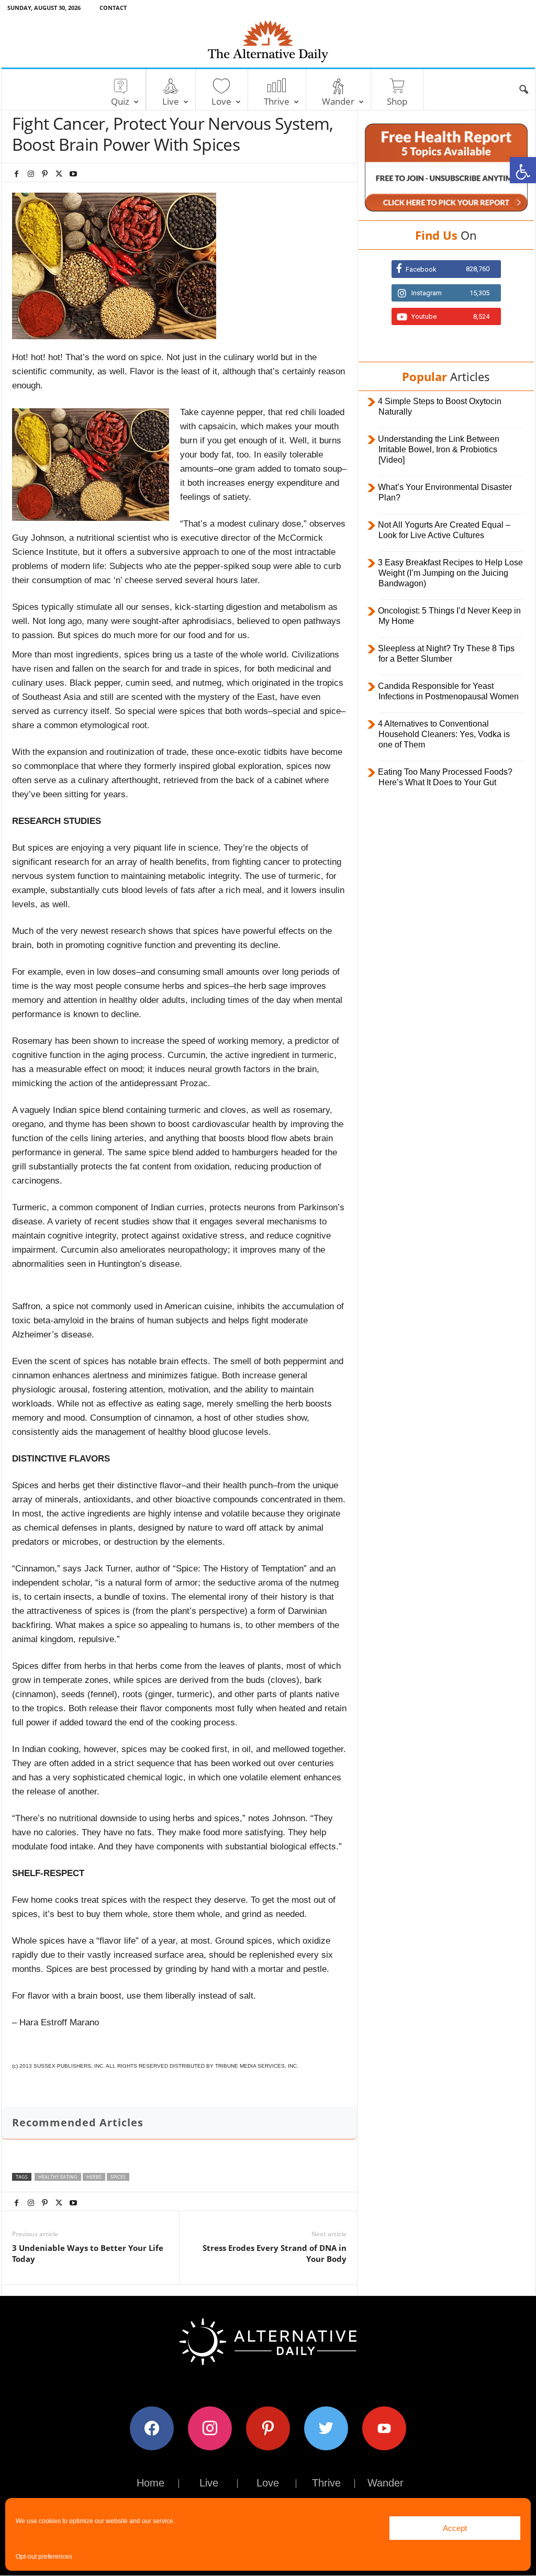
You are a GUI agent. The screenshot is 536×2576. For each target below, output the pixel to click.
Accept (455, 2528)
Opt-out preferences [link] (44, 2557)
